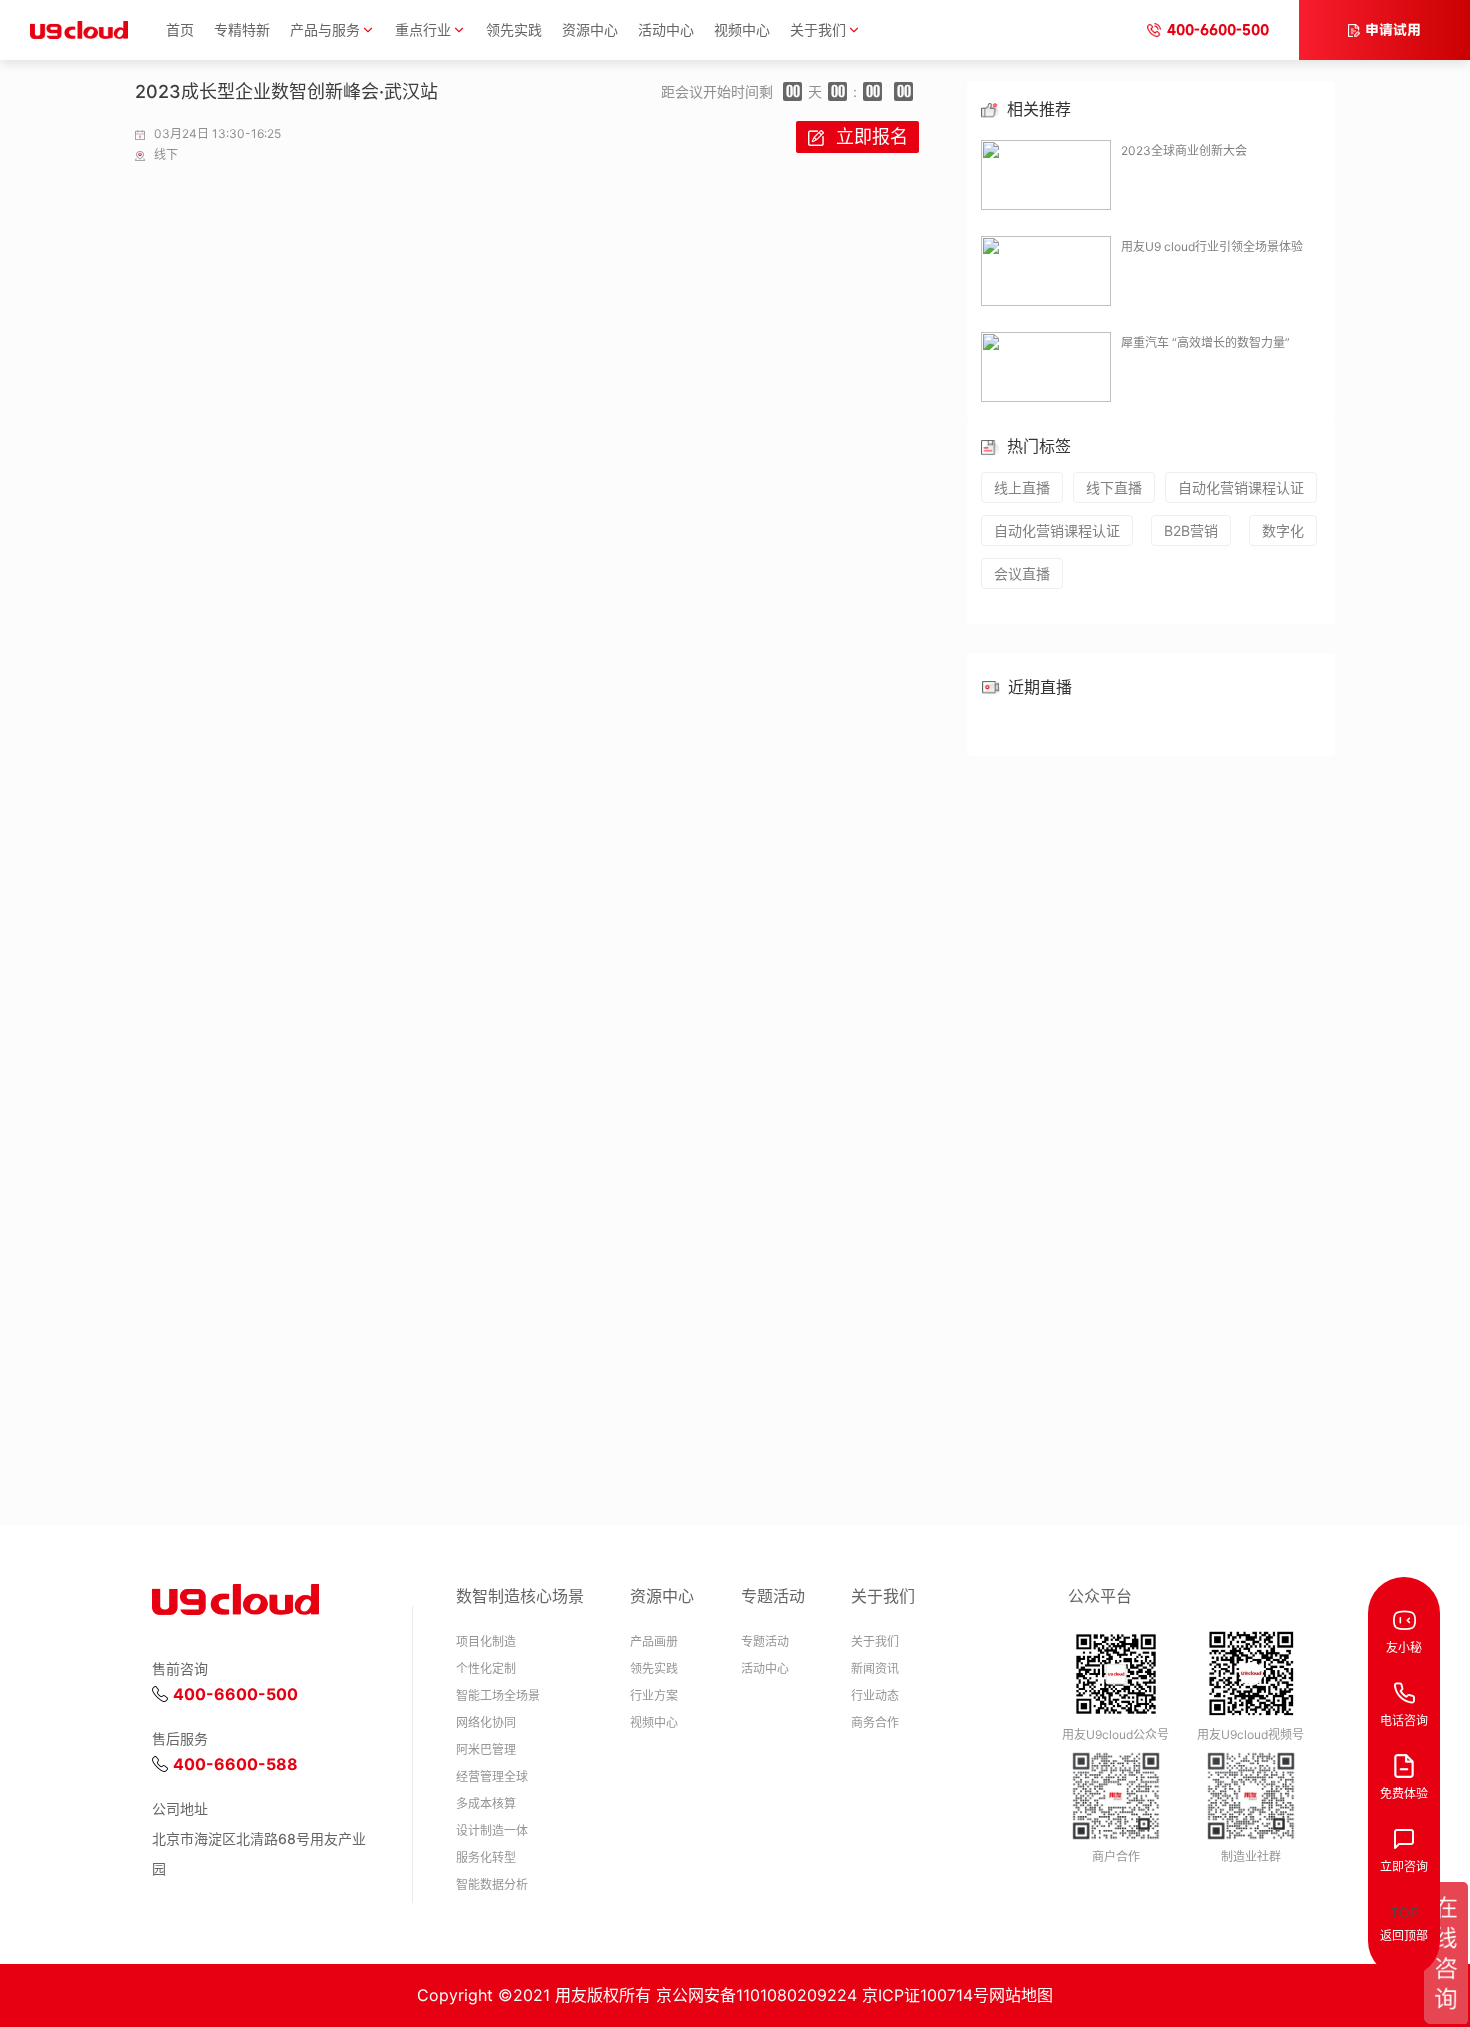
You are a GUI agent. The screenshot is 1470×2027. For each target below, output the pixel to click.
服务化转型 (486, 1857)
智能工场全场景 (498, 1695)
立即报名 (872, 136)
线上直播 (1022, 487)
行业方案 (654, 1695)
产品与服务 (325, 29)
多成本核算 (486, 1803)
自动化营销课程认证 (1241, 487)
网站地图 (1021, 1995)
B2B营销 (1191, 530)
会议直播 (1022, 573)
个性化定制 (486, 1668)
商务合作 (875, 1722)
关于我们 (818, 29)
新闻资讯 (875, 1668)
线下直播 (1114, 487)
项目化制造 (486, 1641)
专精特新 (242, 29)
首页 (180, 29)
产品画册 (654, 1641)
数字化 (1283, 530)
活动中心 (666, 29)
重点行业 (423, 29)
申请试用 (1393, 29)
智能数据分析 (492, 1884)
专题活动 (765, 1641)
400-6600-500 (1218, 29)
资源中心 (590, 29)
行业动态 (875, 1695)
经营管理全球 (492, 1776)
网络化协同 (486, 1722)
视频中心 (742, 29)
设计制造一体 (492, 1830)
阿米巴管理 (486, 1749)
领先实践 (514, 29)
